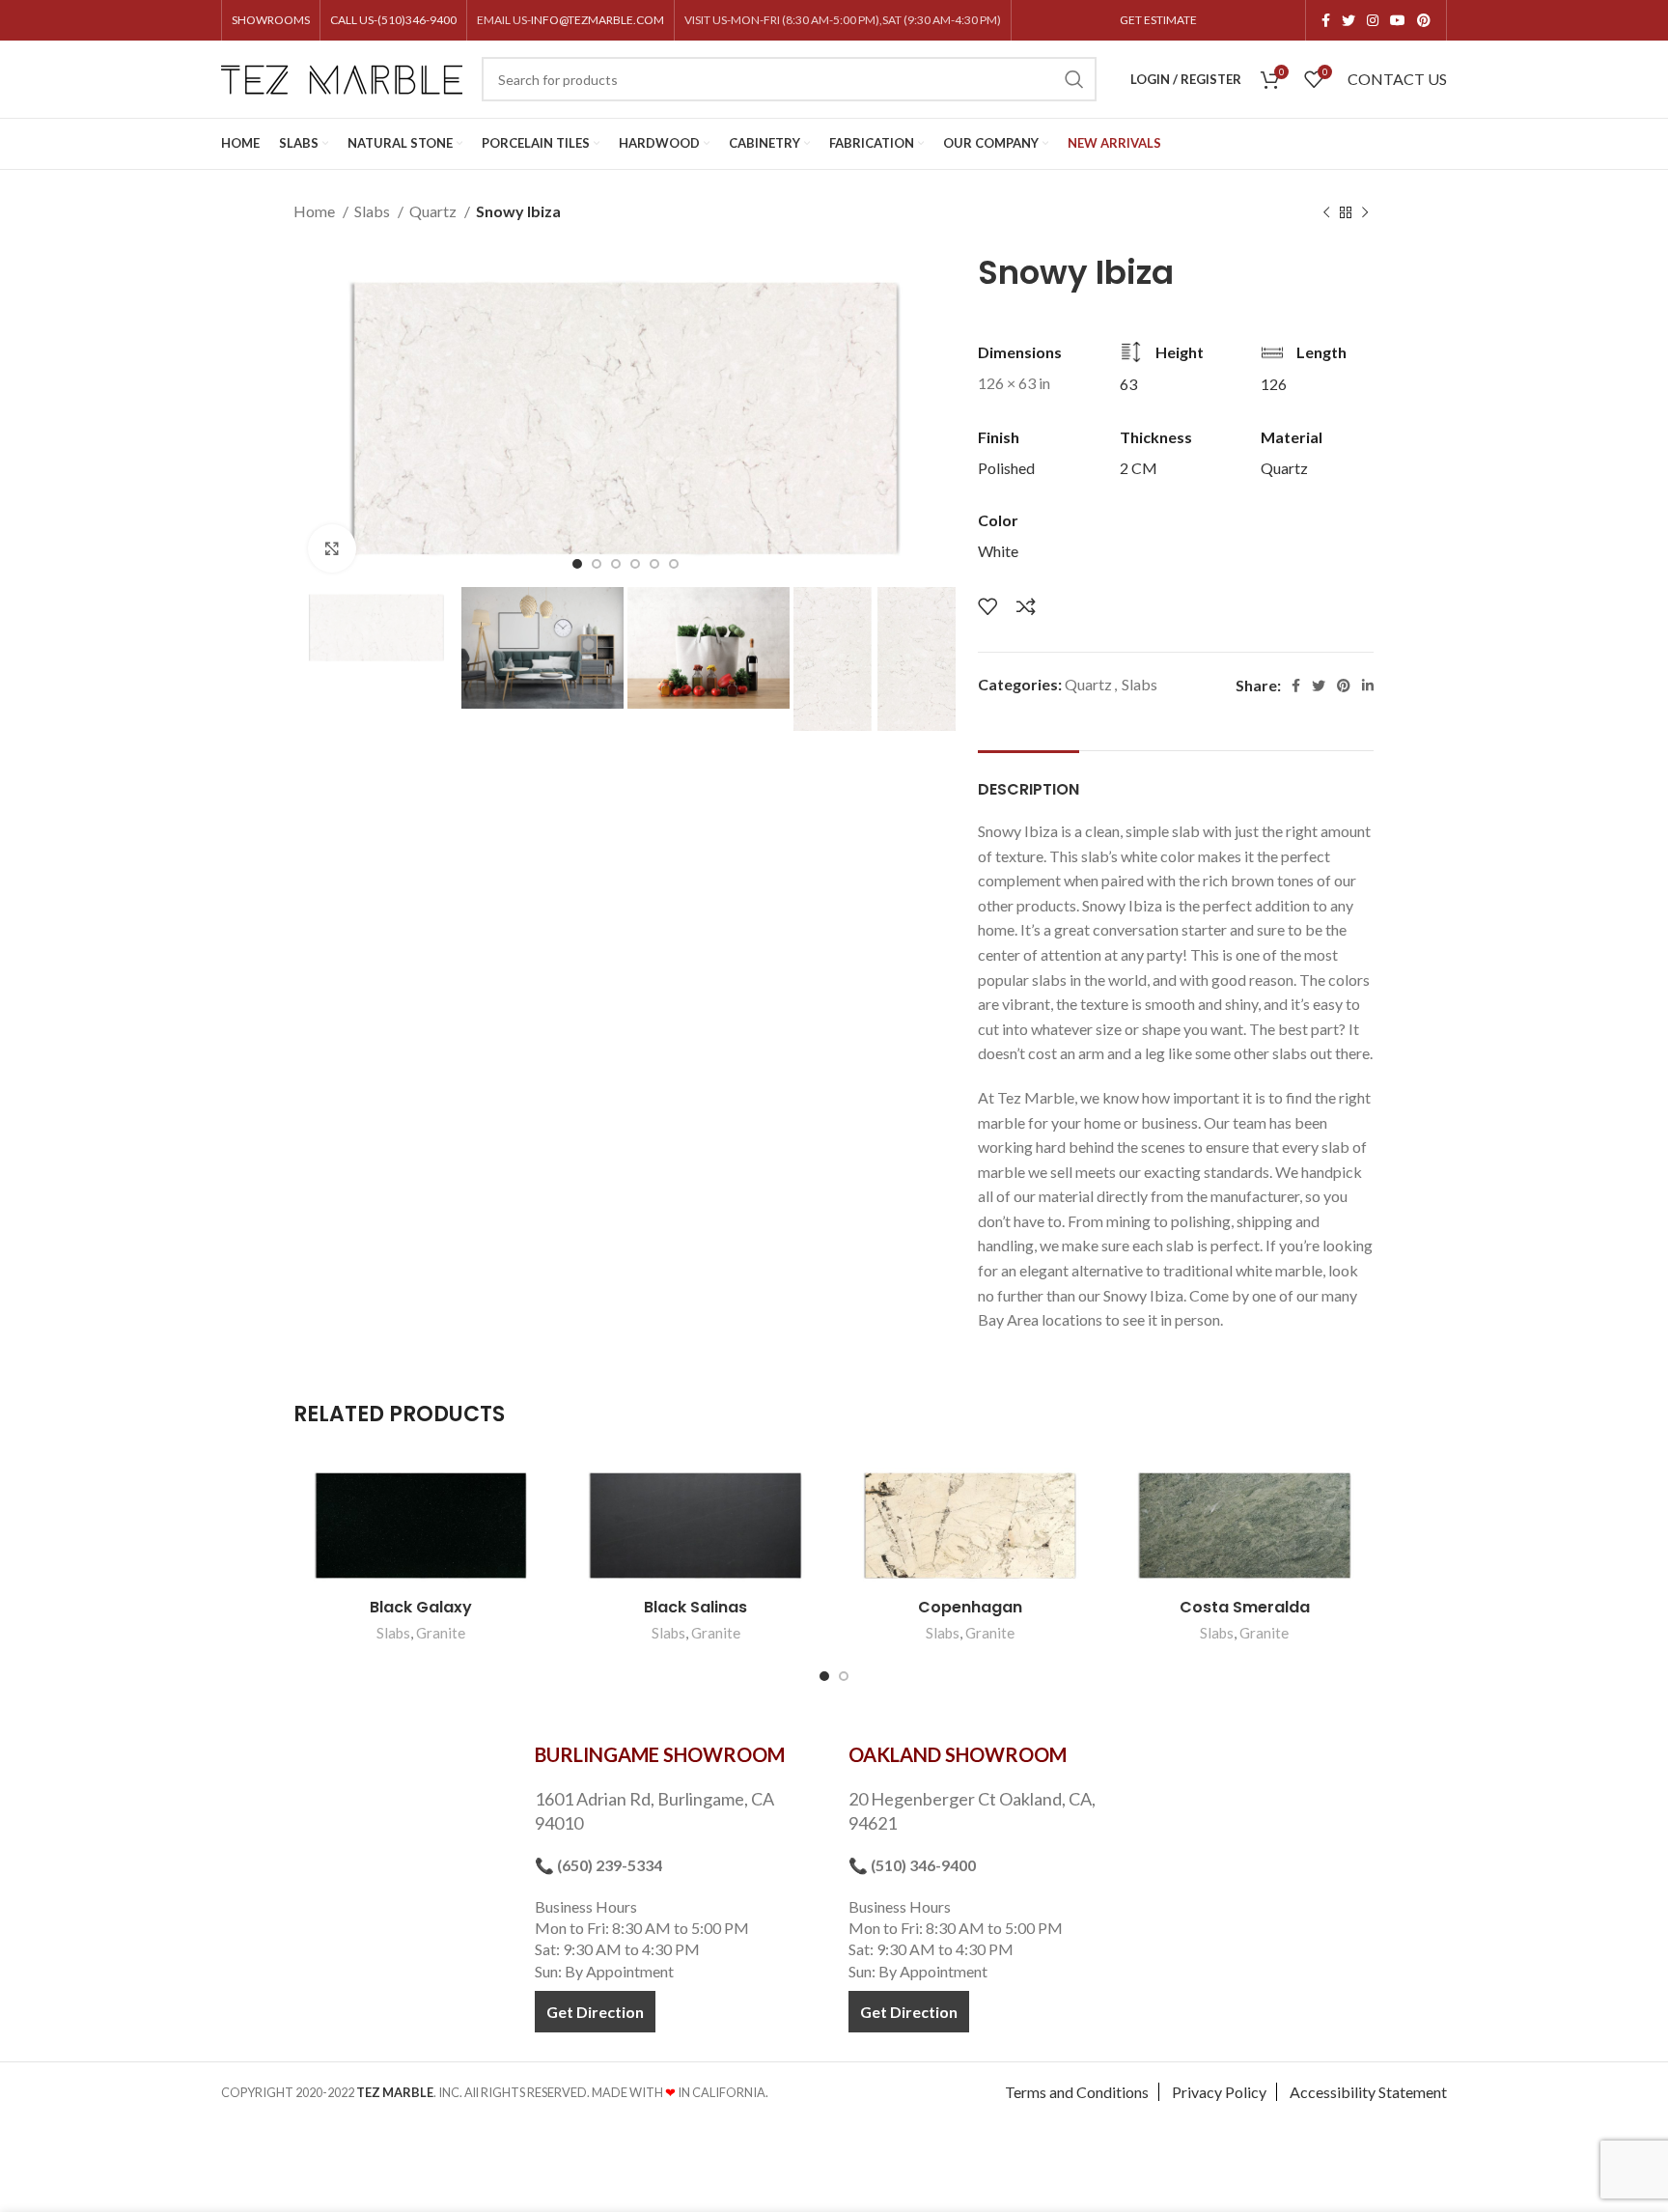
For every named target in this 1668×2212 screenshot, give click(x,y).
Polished (1006, 468)
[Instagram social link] (1373, 20)
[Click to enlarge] (332, 548)
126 (1274, 384)
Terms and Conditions (1077, 2092)
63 (1128, 384)
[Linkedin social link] (1368, 686)
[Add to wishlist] (987, 606)
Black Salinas (695, 1607)
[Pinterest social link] (1424, 20)
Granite (441, 1633)
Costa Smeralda (1245, 1607)
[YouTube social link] (1398, 20)
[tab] (1029, 780)
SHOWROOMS (271, 20)
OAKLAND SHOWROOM (958, 1754)
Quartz (434, 211)
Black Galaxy (421, 1607)
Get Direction (595, 2012)
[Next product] (1365, 213)
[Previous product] (1326, 213)
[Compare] (1026, 606)
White (998, 551)
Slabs (374, 211)
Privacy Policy (1219, 2092)
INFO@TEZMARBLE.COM (598, 20)
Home (316, 211)
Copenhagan (970, 1607)
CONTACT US (1397, 79)
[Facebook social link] (1326, 20)
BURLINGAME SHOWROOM (660, 1754)
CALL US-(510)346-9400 (393, 20)
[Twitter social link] (1348, 20)
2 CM (1139, 468)
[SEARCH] (1074, 79)
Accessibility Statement (1368, 2092)
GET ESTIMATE (1158, 20)
